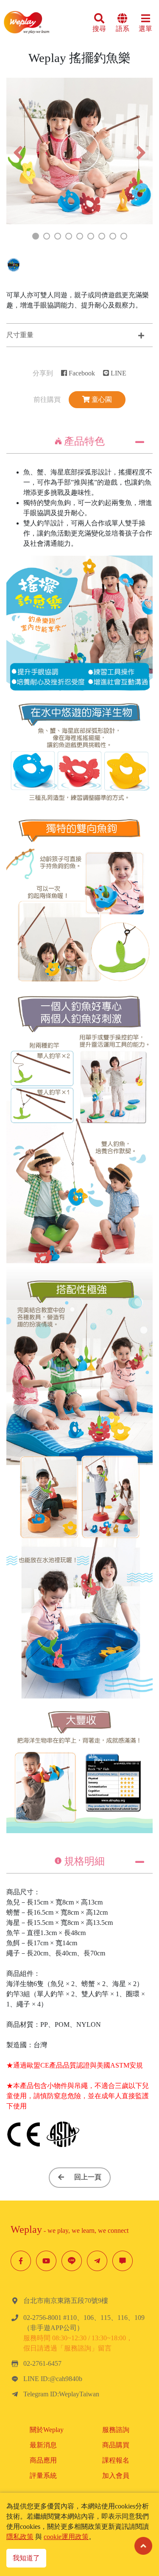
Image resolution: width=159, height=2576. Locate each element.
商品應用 (43, 2460)
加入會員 (116, 2476)
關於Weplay (47, 2430)
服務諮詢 (116, 2430)
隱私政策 (20, 2537)
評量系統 (43, 2476)
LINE (118, 373)
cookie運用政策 (66, 2537)
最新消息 (43, 2445)
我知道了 (26, 2558)
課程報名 (116, 2460)
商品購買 (116, 2445)
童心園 (101, 399)
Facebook (81, 373)
